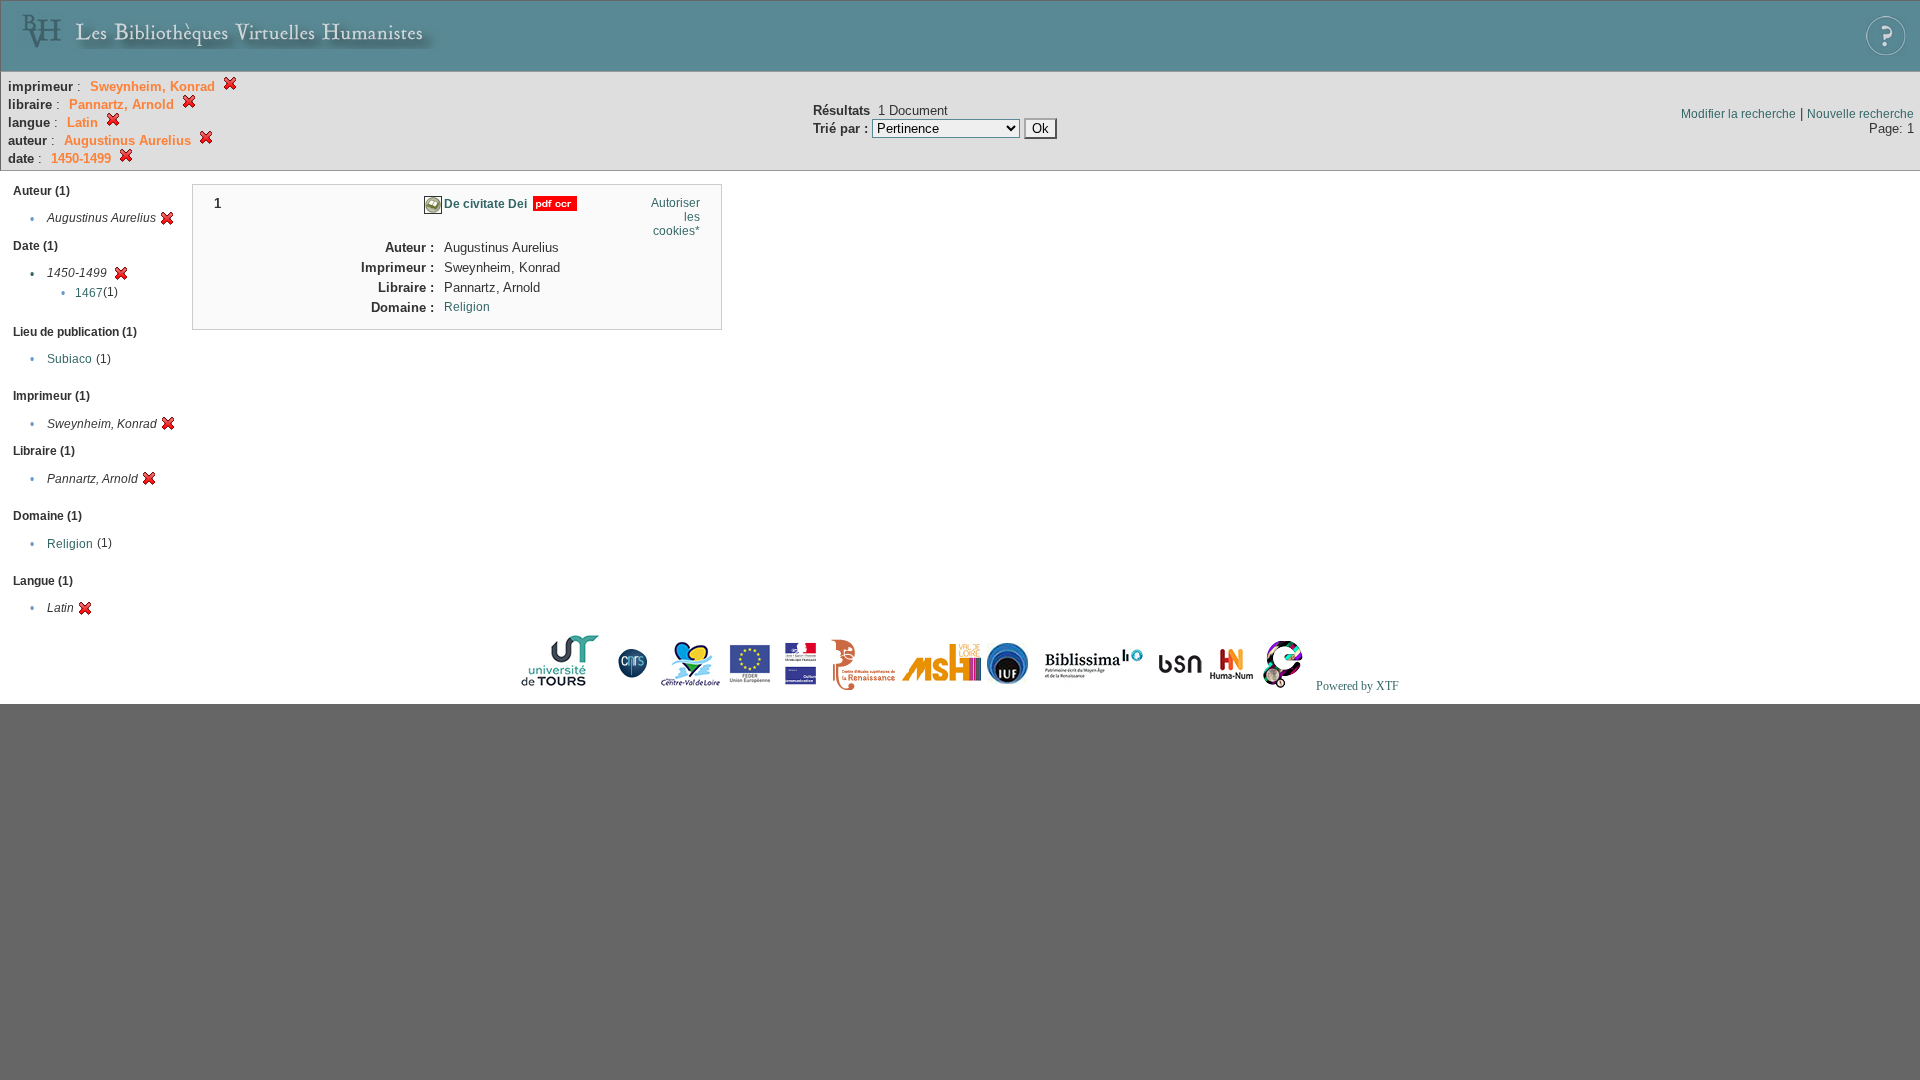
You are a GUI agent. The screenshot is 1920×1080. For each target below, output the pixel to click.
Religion (70, 544)
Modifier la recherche (1738, 114)
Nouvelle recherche (1860, 114)
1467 (89, 293)
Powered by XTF (1357, 686)
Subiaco (69, 359)
